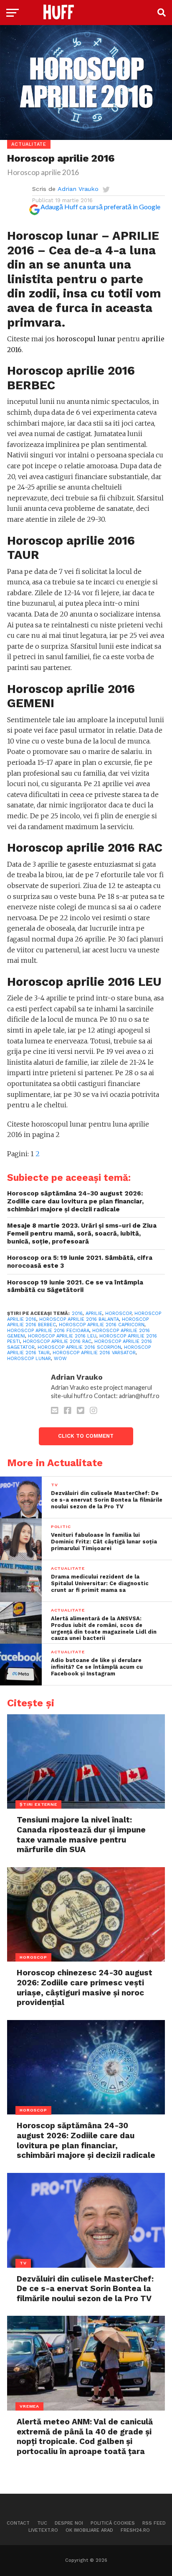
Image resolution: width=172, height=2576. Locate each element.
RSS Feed (154, 2523)
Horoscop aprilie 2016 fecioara (48, 1331)
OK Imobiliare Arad (89, 2530)
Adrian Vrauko (78, 189)
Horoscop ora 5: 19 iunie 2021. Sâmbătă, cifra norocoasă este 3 (80, 1262)
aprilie (94, 1313)
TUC (42, 2523)
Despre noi (69, 2523)
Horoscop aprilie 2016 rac (57, 1341)
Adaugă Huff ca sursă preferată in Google (100, 207)
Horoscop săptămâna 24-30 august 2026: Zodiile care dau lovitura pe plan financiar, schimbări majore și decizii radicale (75, 1201)
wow (60, 1359)
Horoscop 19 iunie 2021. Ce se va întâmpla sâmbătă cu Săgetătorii (75, 1286)
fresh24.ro (135, 2530)
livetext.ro (43, 2530)
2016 (77, 1313)
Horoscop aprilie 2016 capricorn (102, 1325)
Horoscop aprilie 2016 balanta (79, 1319)
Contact (18, 2523)
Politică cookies (113, 2523)
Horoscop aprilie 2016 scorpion (79, 1347)
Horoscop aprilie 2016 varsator (94, 1353)
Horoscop (118, 1313)
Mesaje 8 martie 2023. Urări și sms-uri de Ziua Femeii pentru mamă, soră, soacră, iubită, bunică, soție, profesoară (82, 1233)
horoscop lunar (29, 1359)
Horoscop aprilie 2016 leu (62, 1336)
